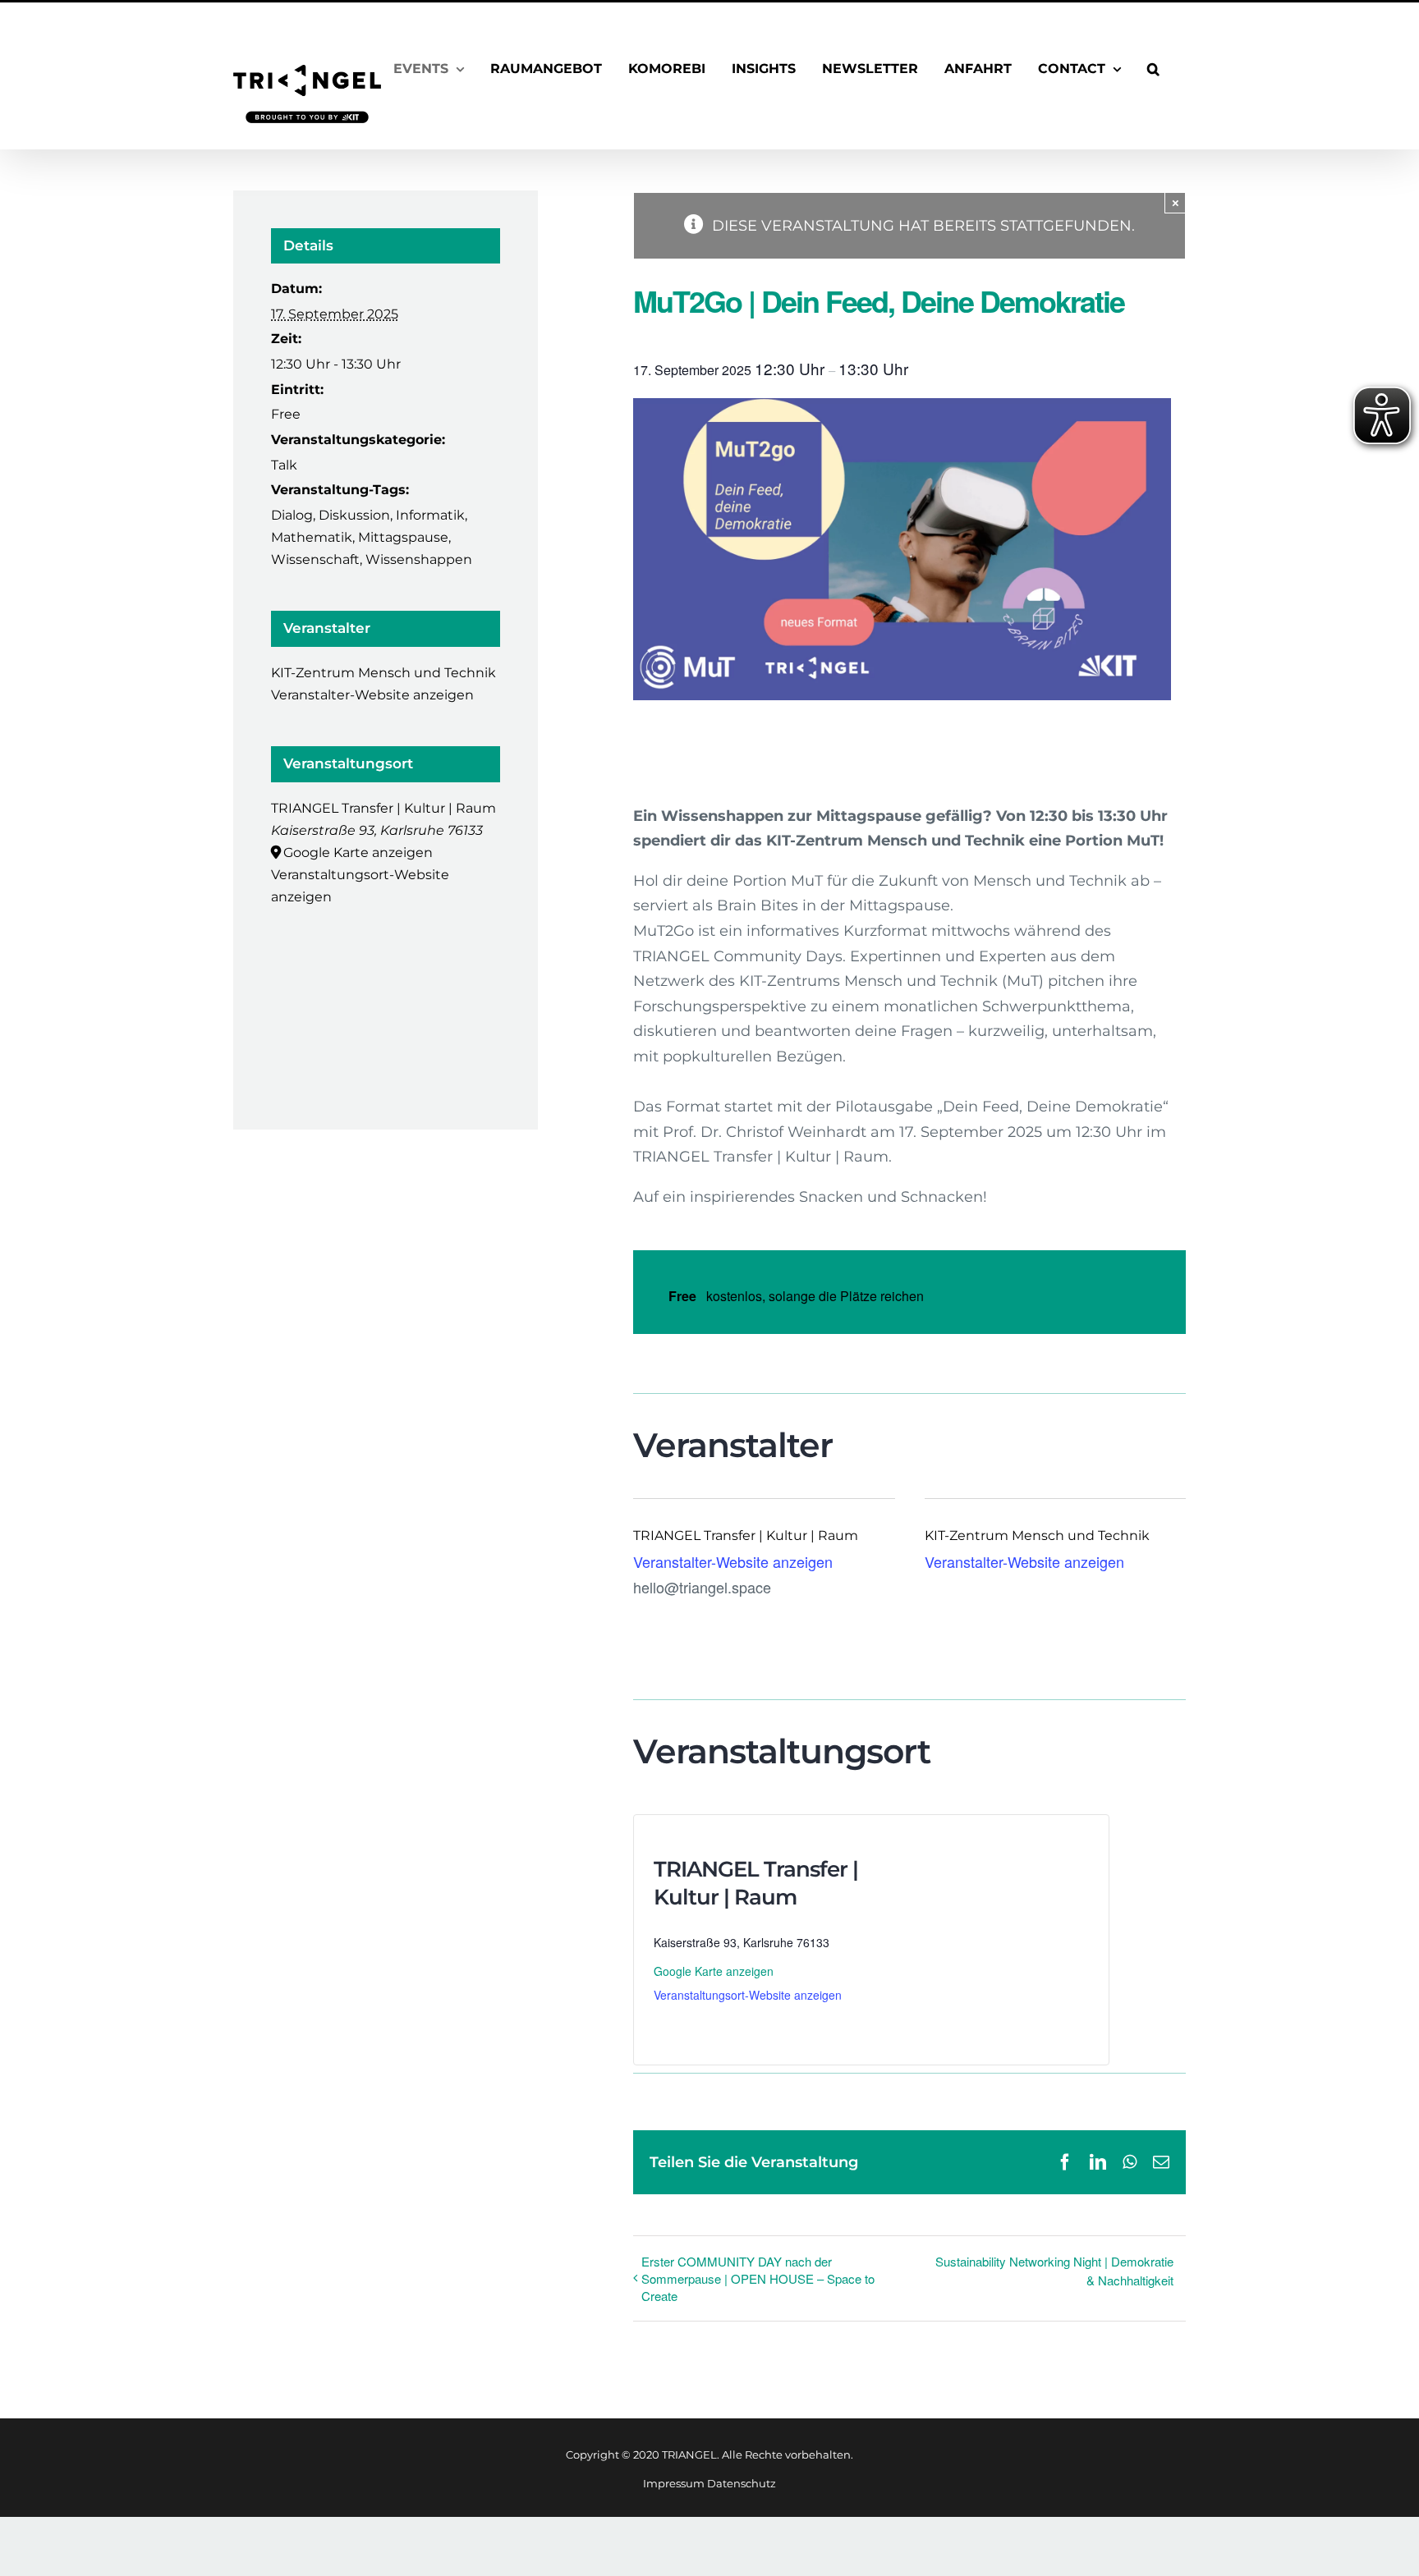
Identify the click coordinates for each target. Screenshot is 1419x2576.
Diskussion (354, 515)
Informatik (430, 515)
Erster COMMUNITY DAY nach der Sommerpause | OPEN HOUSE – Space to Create (758, 2278)
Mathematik (312, 537)
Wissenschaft (315, 559)
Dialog (292, 515)
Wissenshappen (419, 559)
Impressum (674, 2483)
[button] (1153, 69)
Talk (284, 465)
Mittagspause (403, 537)
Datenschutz (742, 2483)
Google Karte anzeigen (714, 1971)
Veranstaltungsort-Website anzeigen (748, 1995)
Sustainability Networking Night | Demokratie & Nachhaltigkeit (1054, 2271)
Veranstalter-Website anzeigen (733, 1561)
